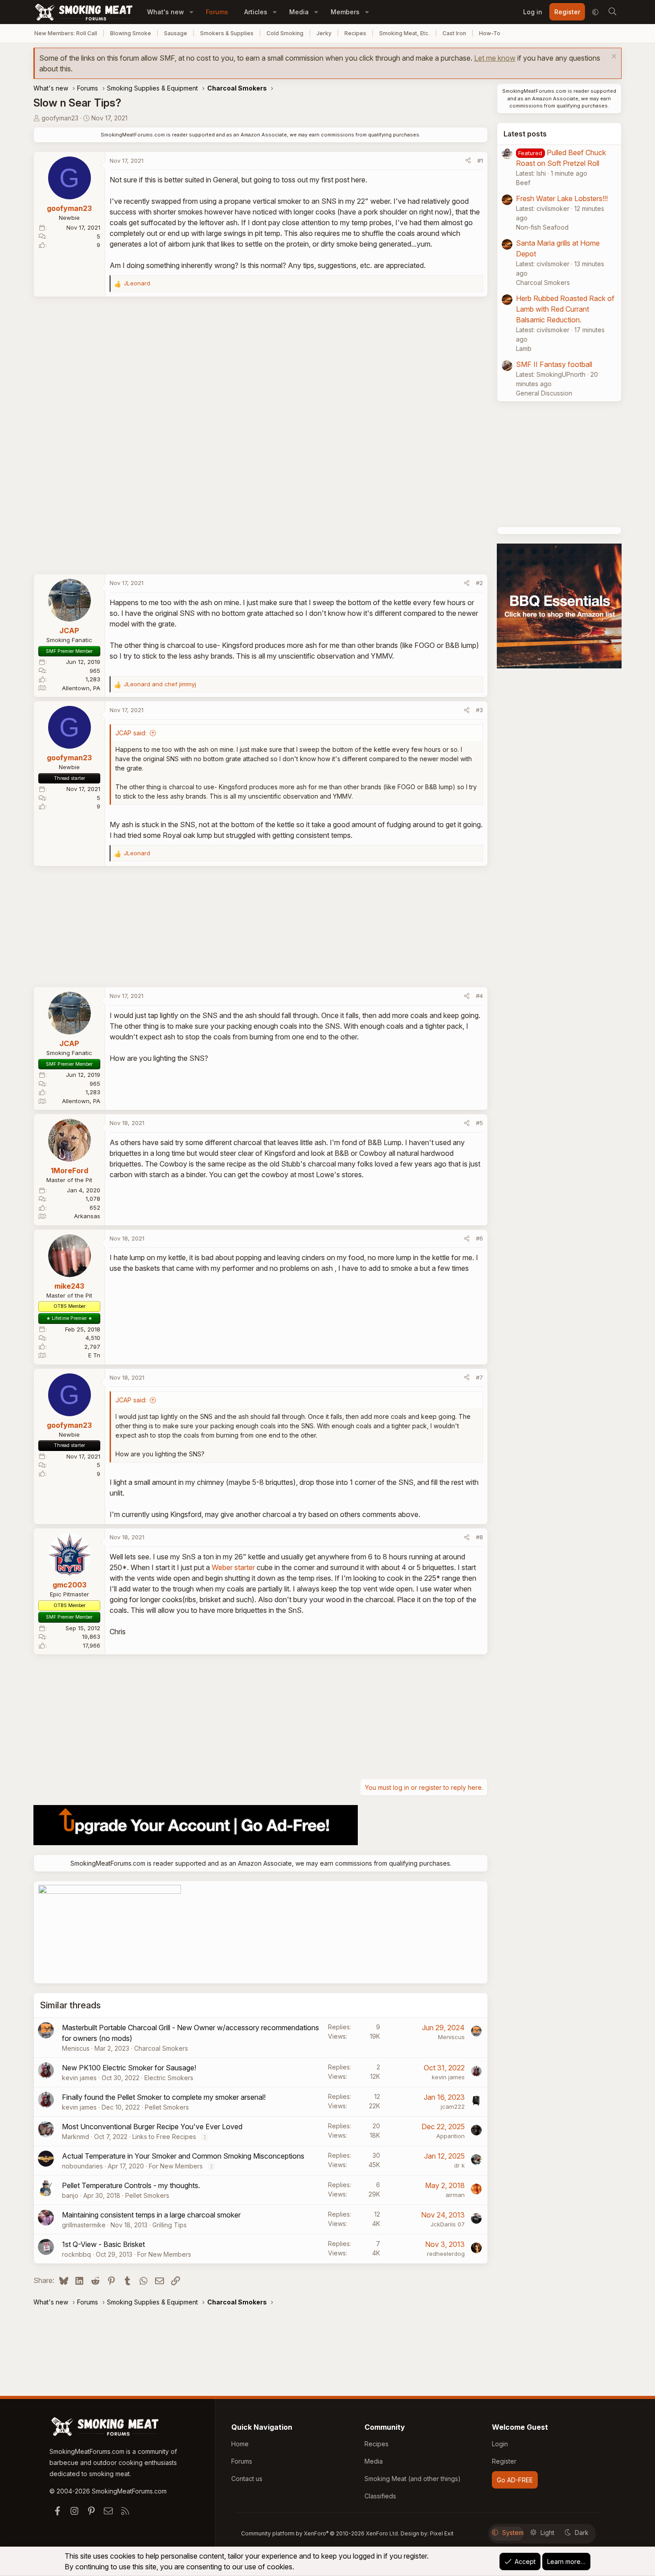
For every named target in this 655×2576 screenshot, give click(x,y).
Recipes (355, 33)
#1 (480, 161)
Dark (582, 2533)
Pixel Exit (442, 2533)
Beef (523, 183)
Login (500, 2444)
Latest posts (525, 134)
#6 (479, 1238)
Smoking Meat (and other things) (413, 2479)
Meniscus (76, 2048)
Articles (256, 12)
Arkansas (87, 1216)
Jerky (324, 33)
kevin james (79, 2078)
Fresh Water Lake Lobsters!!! (562, 198)
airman (455, 2195)
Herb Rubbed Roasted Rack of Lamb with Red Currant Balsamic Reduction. (565, 309)
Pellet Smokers (167, 2107)
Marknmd (76, 2137)
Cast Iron (454, 33)
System (513, 2533)
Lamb (524, 348)
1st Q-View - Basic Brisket (103, 2244)
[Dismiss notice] (613, 57)
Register (504, 2461)
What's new (166, 12)
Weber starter (233, 1567)
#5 (479, 1123)
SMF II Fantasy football (554, 364)
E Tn (94, 1355)
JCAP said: (131, 733)
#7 (479, 1377)
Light (547, 2533)
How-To (490, 33)
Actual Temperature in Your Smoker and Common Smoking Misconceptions (183, 2156)
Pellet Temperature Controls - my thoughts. (131, 2185)
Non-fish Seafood (542, 227)
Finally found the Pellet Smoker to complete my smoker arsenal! (164, 2097)
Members (345, 12)
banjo (70, 2195)
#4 (479, 996)
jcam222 (453, 2106)
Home (240, 2444)
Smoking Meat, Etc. (404, 33)
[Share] (468, 161)
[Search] (612, 12)
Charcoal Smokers (161, 2048)
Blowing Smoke (131, 33)
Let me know (495, 58)
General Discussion (544, 393)
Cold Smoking (285, 33)
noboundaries (82, 2166)
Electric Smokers (169, 2078)
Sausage (176, 33)
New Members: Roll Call (66, 33)
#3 (479, 710)
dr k (459, 2165)
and (160, 684)
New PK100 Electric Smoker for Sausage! (129, 2068)
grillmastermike (84, 2225)
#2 (479, 583)
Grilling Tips (170, 2225)
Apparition (450, 2136)
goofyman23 (60, 118)
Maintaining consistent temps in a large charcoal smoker (151, 2215)
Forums (217, 12)
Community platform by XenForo (320, 2533)
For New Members (176, 2166)
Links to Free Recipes (164, 2137)
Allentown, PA (81, 688)
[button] (191, 12)
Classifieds (380, 2496)
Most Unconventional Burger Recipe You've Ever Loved (152, 2127)
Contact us (247, 2479)
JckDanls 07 (448, 2224)
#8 (479, 1537)
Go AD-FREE (515, 2480)
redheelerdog (446, 2254)
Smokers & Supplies (227, 33)
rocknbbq (76, 2254)
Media (299, 12)
